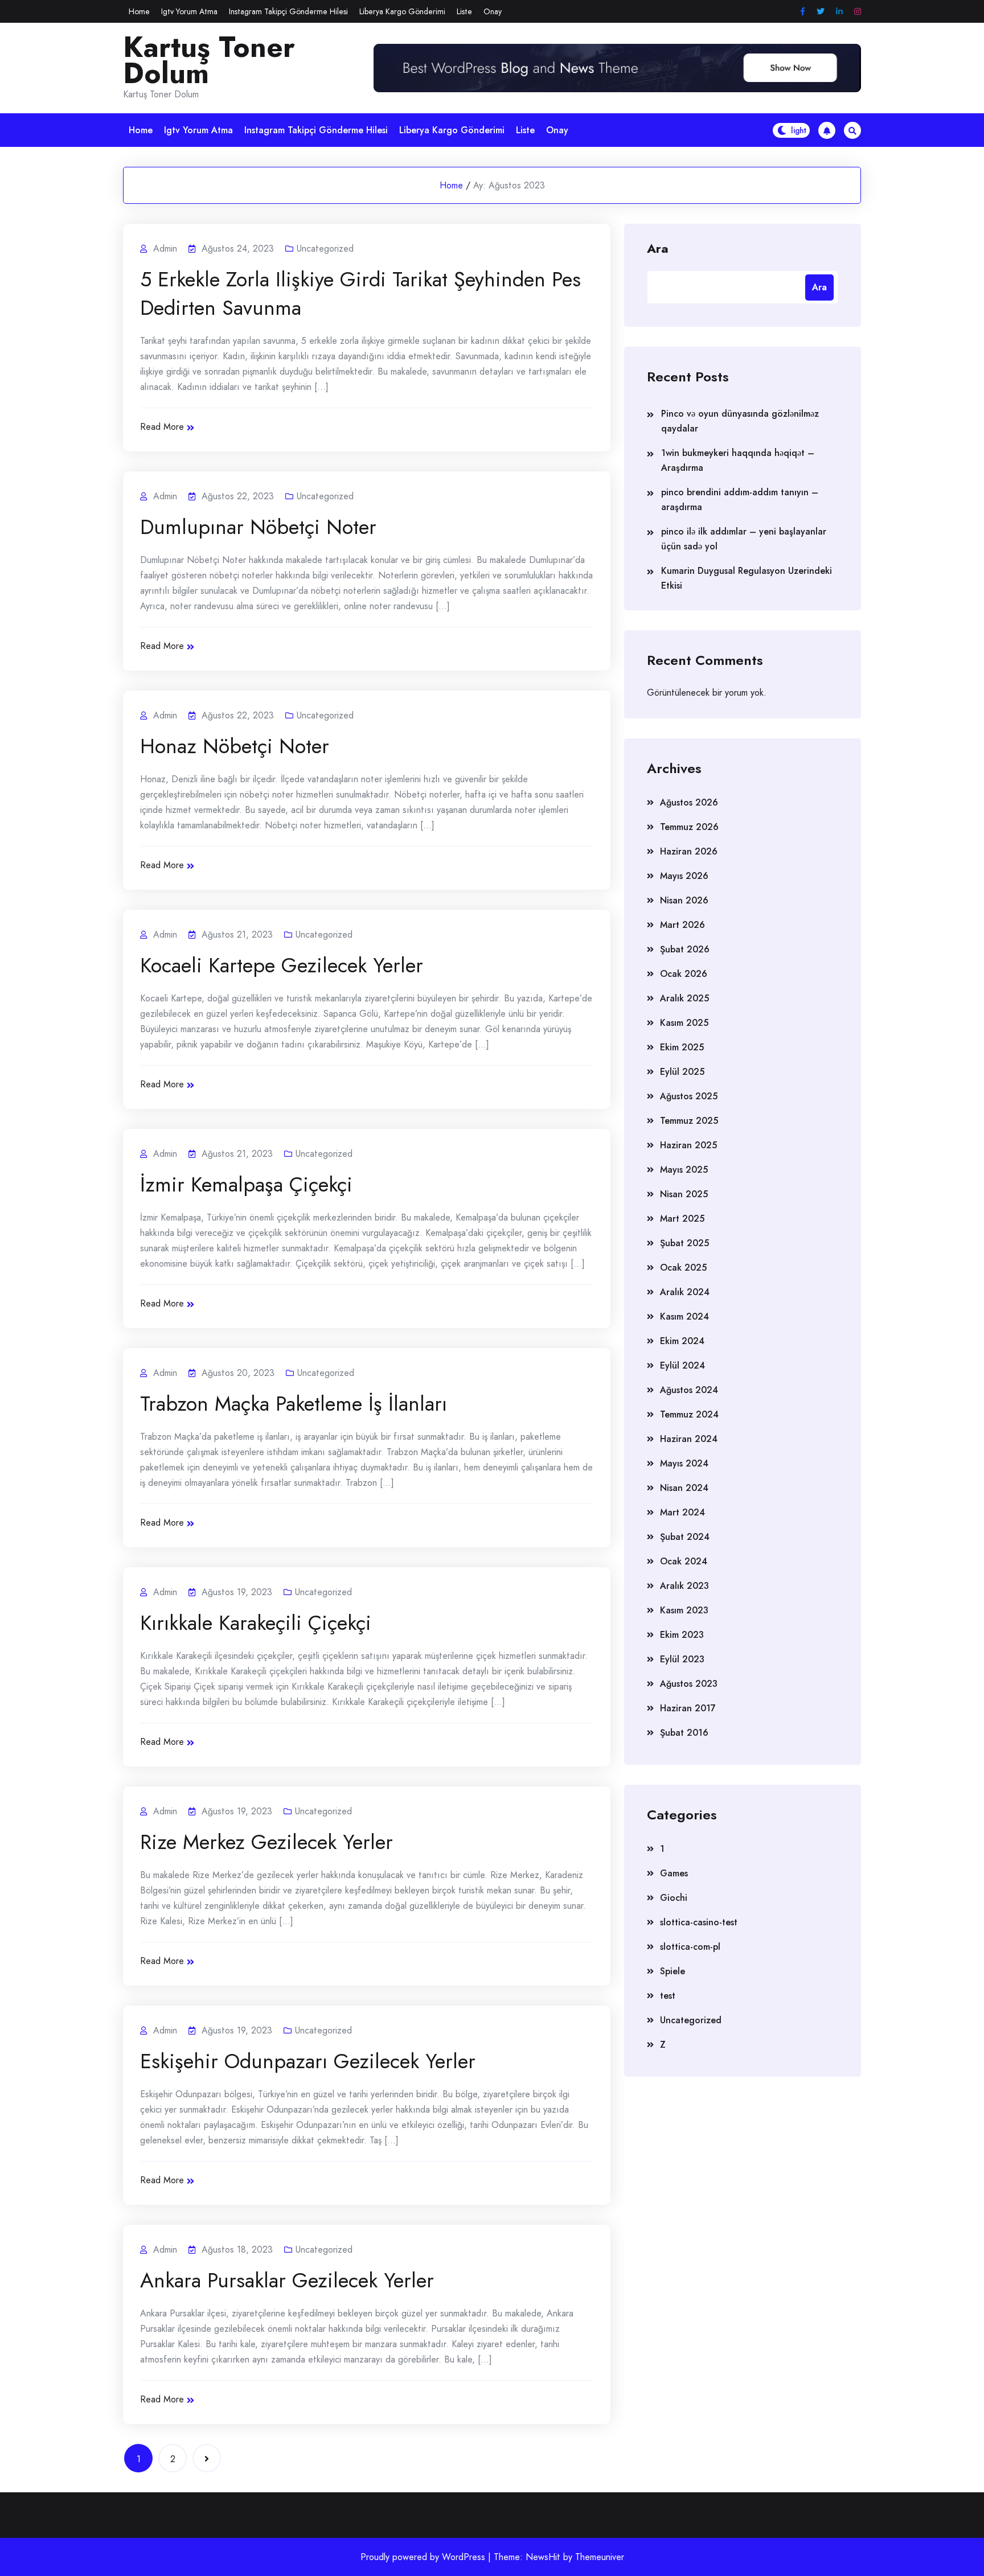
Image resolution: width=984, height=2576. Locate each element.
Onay (493, 11)
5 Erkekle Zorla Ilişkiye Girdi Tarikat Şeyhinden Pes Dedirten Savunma (360, 293)
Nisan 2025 (684, 1194)
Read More (162, 427)
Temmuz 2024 (689, 1414)
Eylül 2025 (682, 1072)
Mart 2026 (682, 925)
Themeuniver (600, 2557)
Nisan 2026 (684, 900)
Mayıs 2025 (684, 1170)
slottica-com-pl (690, 1947)
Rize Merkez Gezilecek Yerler (266, 1842)
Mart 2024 (682, 1512)
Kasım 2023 (684, 1610)
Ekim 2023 (682, 1635)
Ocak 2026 (684, 974)
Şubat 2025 (684, 1243)
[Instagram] (858, 12)
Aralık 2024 (685, 1292)
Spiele (673, 1971)
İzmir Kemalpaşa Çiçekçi (246, 1184)
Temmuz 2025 (689, 1121)
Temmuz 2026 (689, 827)
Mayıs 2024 (684, 1463)
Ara (658, 248)
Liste (464, 11)
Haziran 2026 (689, 851)
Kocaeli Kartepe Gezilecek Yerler (282, 965)
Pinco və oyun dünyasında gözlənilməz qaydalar (740, 421)
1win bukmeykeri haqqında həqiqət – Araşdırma (738, 460)
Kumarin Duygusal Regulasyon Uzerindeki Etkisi (747, 578)
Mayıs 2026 (684, 876)
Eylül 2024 (682, 1365)
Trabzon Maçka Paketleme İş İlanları (294, 1403)
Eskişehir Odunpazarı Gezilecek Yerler (308, 2061)
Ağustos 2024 (689, 1390)
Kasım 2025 (684, 1023)
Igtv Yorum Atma (189, 11)
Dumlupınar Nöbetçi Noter (258, 527)
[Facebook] (803, 12)
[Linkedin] (839, 12)
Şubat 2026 (685, 949)
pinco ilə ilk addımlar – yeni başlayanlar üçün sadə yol (744, 539)
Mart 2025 (682, 1219)
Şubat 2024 (685, 1537)
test (668, 1996)
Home (139, 11)
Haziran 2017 (688, 1708)
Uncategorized (325, 248)
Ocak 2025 (683, 1268)
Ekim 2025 (682, 1047)
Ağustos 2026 (689, 802)
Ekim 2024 (682, 1341)
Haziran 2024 (689, 1439)
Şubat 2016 (684, 1733)
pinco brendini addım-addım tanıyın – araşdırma (740, 500)
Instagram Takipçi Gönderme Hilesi (288, 11)
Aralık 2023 (684, 1586)
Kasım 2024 (684, 1316)
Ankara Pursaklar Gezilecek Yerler (287, 2280)
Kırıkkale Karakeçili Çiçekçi (256, 1622)
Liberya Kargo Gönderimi (402, 11)
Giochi (674, 1898)
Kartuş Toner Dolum (209, 60)
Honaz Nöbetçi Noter (235, 746)
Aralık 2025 (684, 998)
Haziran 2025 (688, 1145)
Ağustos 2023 (689, 1684)
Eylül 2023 (682, 1659)
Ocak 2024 (684, 1561)
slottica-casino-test (699, 1922)
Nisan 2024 (684, 1488)
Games (674, 1873)
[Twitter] (821, 12)
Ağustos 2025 (689, 1096)
